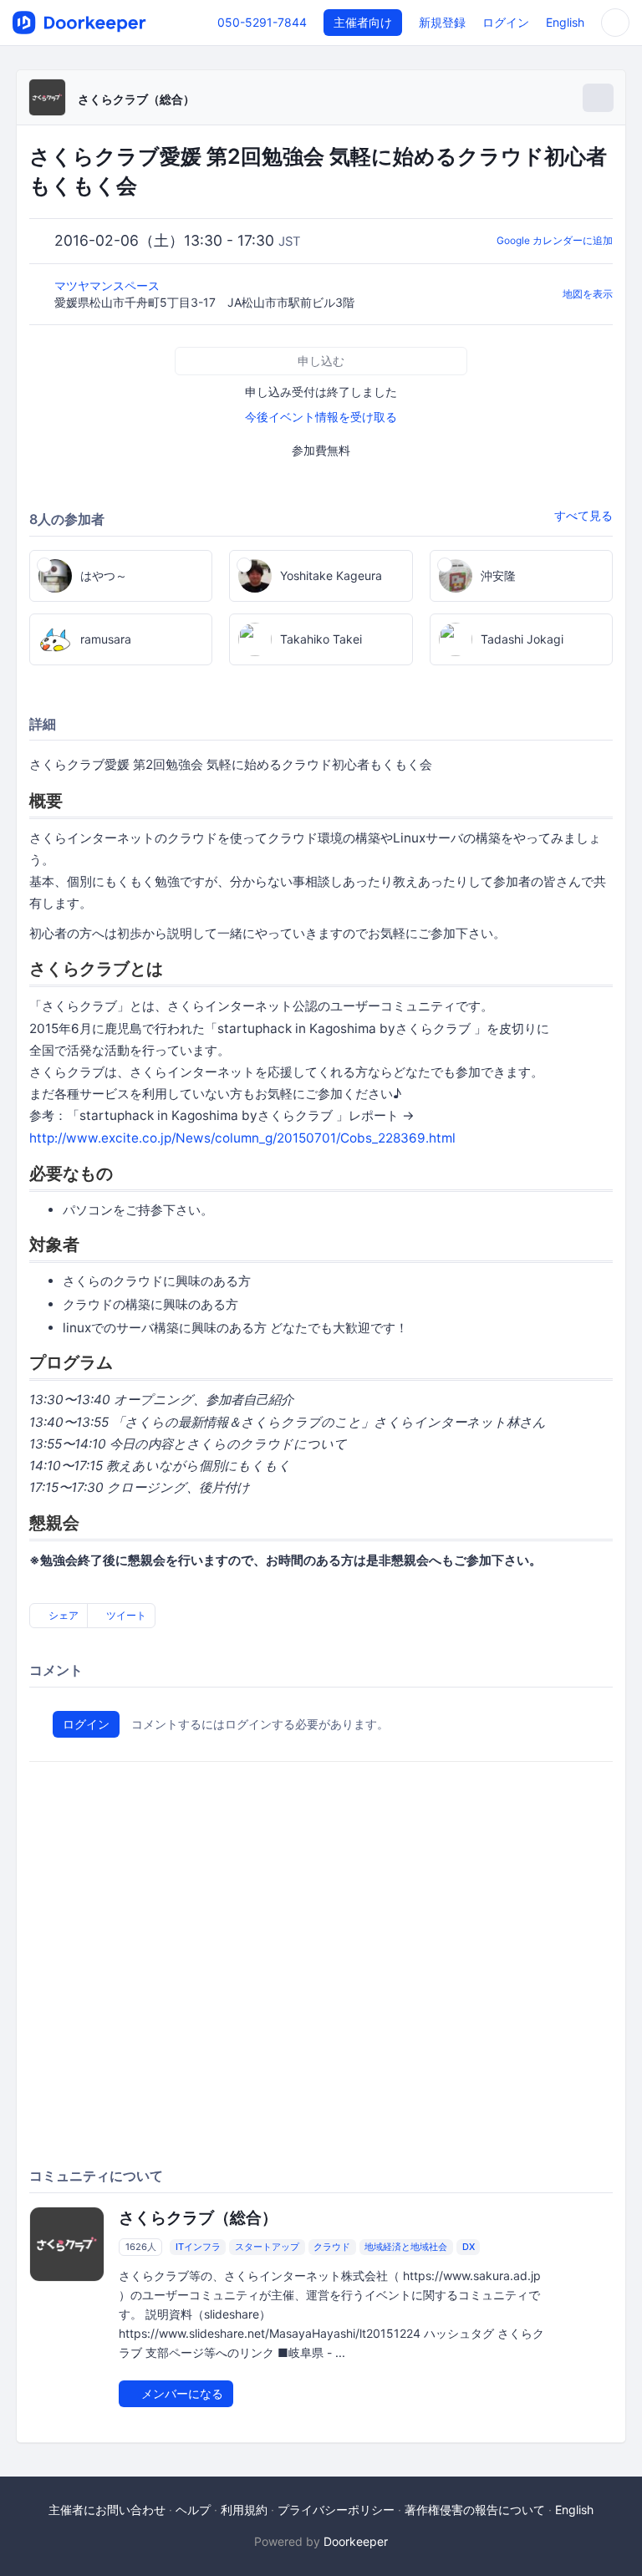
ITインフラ (198, 2247)
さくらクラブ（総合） (136, 99)
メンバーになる (181, 2393)
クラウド (332, 2247)
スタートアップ (267, 2247)
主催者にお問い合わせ (107, 2510)
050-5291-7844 (262, 22)
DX (469, 2247)
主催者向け (363, 22)
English (565, 22)
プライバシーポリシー (336, 2510)
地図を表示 (588, 294)
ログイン (506, 22)
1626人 (141, 2247)
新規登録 (442, 22)
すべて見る (583, 515)
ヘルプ (193, 2510)
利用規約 (244, 2510)
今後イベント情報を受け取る (321, 417)
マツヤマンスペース (109, 285)
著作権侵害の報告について (475, 2510)
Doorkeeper (356, 2541)
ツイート (125, 1615)
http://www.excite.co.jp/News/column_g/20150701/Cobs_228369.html (242, 1138)
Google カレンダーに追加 (555, 240)
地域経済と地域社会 (406, 2247)
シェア (62, 1615)
